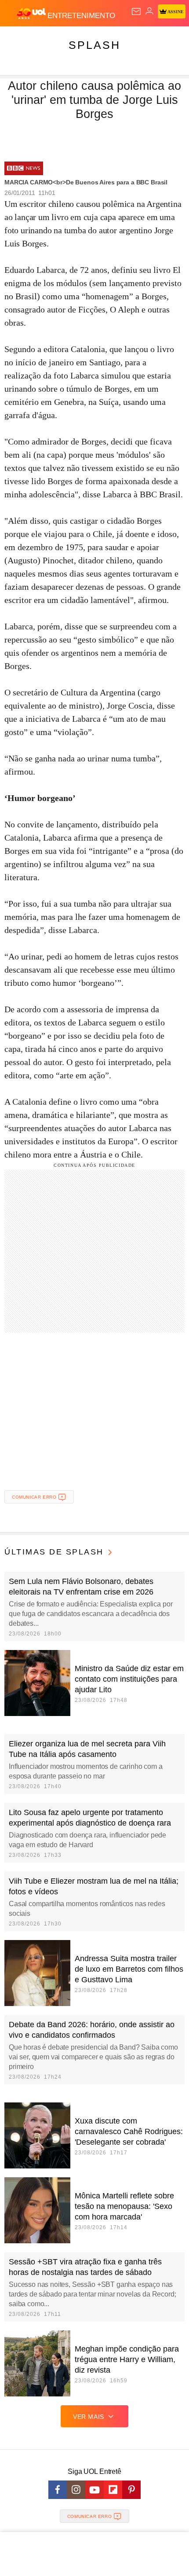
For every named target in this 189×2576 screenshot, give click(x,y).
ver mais (89, 2417)
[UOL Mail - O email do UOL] (136, 11)
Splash (94, 45)
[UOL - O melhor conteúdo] (32, 14)
